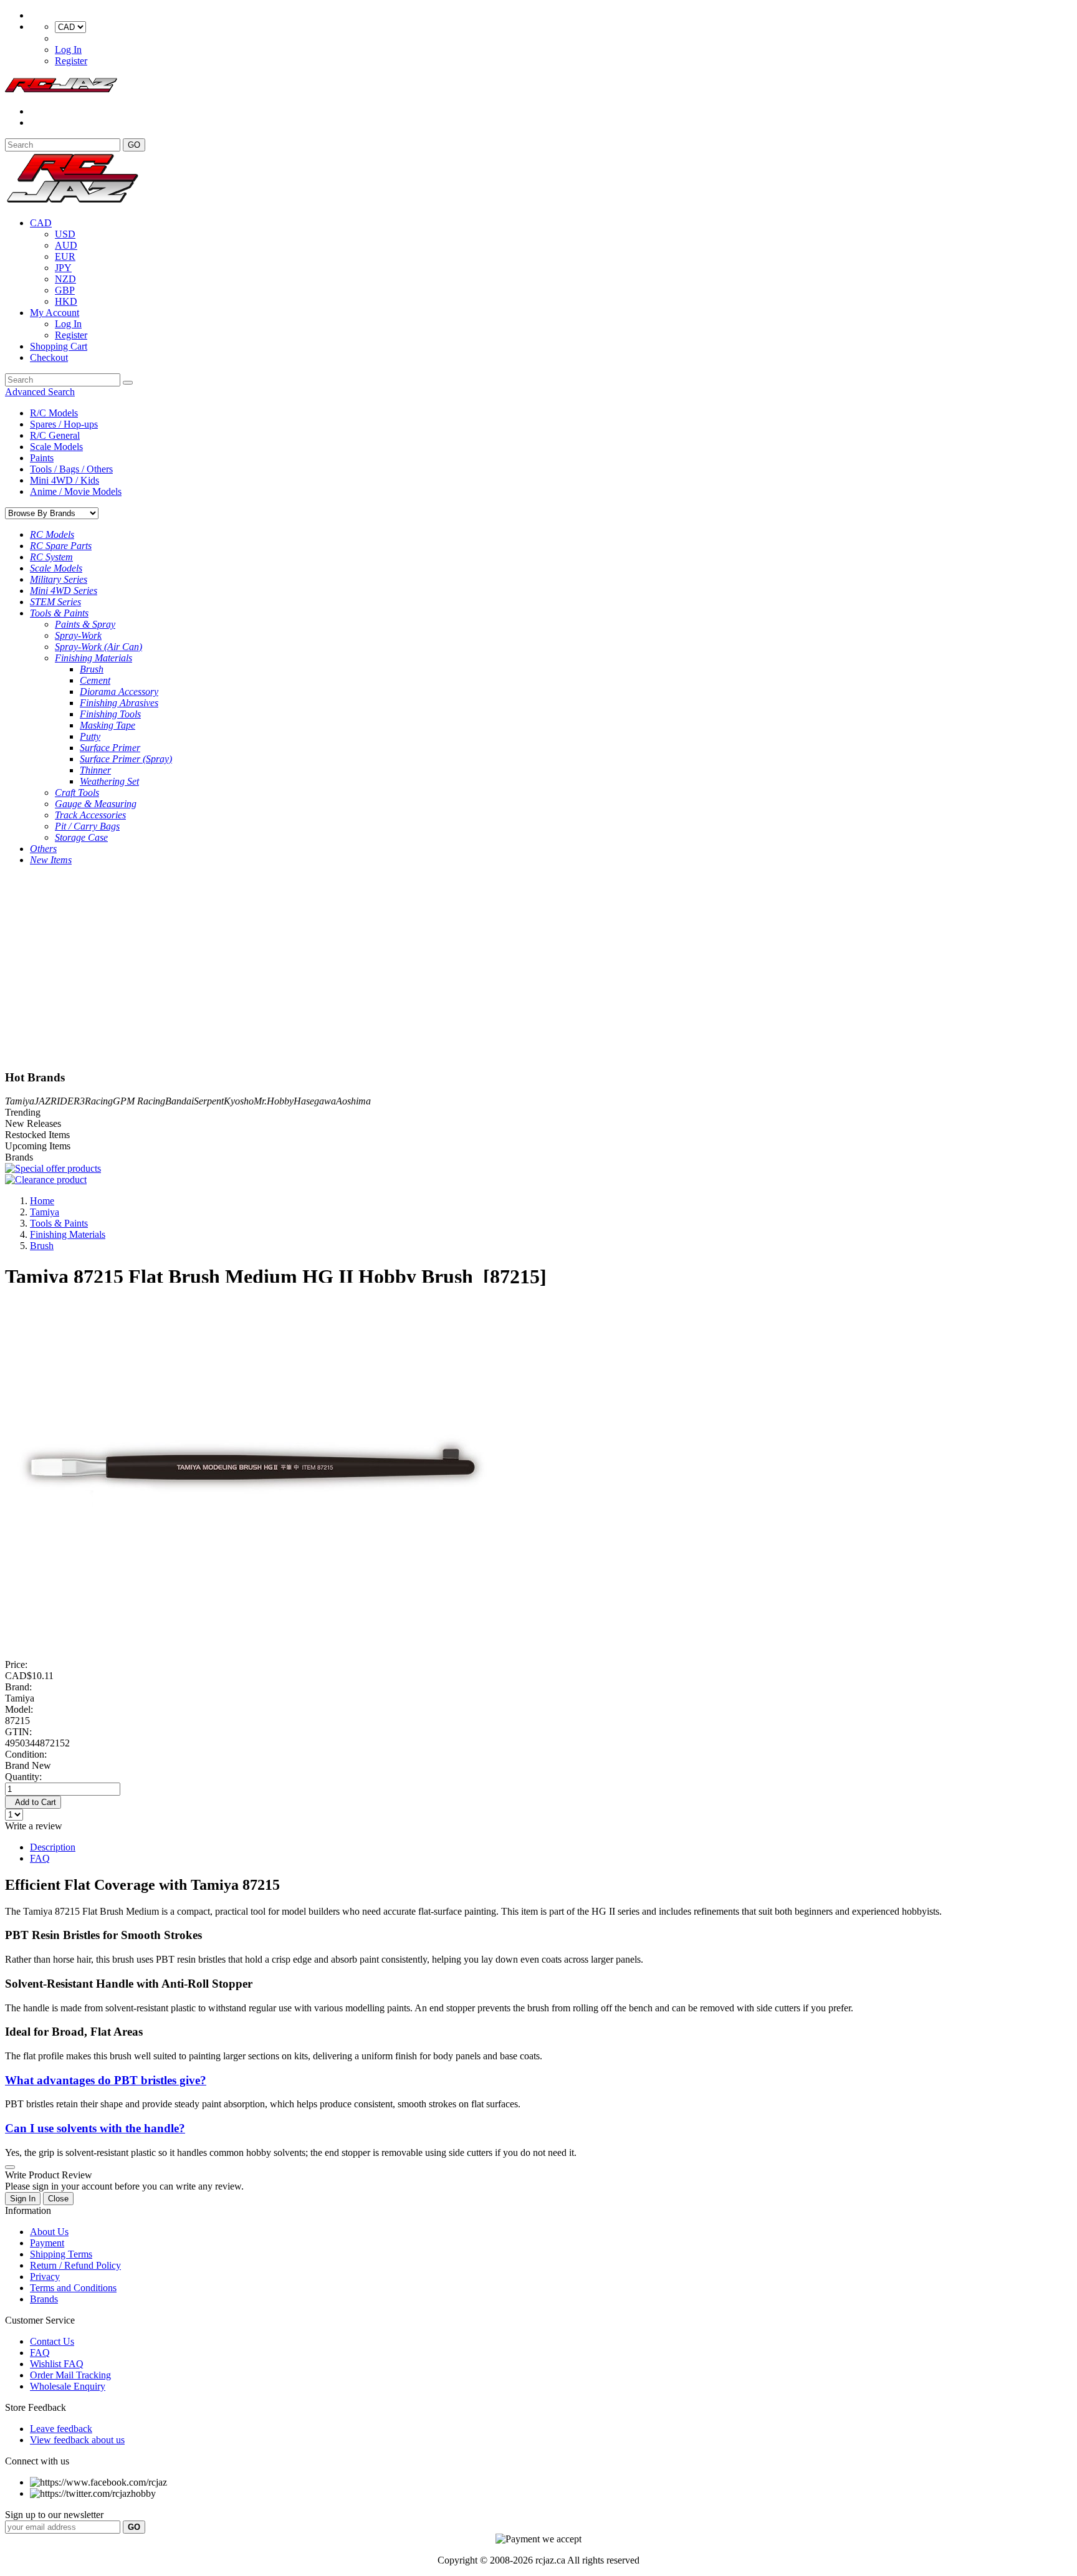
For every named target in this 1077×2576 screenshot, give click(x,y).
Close (58, 2199)
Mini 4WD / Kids (65, 480)
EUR (65, 256)
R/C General (55, 435)
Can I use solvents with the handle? (95, 2128)
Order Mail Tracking (70, 2375)
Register (71, 61)
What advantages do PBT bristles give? (106, 2080)
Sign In (23, 2199)
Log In (68, 50)
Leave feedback (61, 2429)
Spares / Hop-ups (64, 424)
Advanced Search (40, 392)
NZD (65, 279)
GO (134, 145)
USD (65, 234)
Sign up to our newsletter (54, 2515)
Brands (44, 2299)
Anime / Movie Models (76, 491)
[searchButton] (128, 383)
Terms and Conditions (73, 2288)
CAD (41, 223)
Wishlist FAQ (57, 2364)
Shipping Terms (61, 2254)
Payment (47, 2243)
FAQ (40, 1858)
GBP (65, 290)
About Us (49, 2232)
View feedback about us (77, 2440)
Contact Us (52, 2341)
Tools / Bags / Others (71, 469)
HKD (66, 301)
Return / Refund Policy (75, 2265)
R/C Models (54, 413)
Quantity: (23, 1777)
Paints (42, 458)
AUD (66, 245)
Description (53, 1847)
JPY (63, 268)
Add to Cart (33, 1802)
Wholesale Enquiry (68, 2386)
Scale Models (56, 447)
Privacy (45, 2277)
